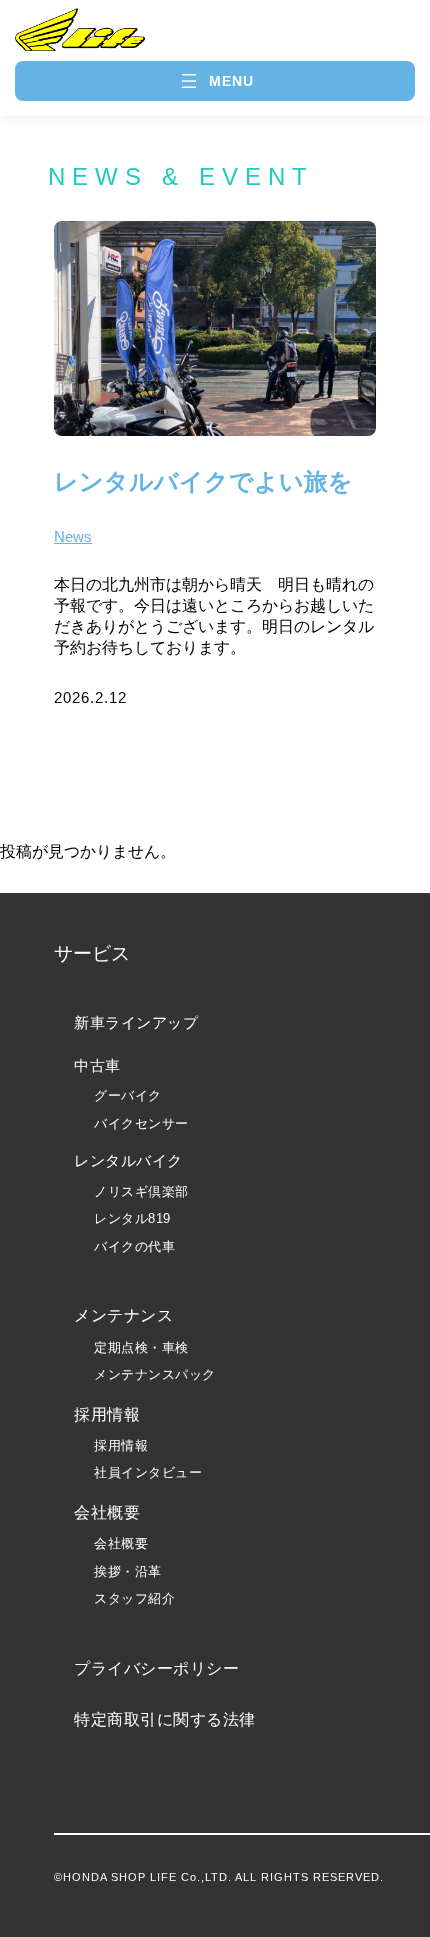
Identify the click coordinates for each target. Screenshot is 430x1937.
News (73, 536)
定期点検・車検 (141, 1347)
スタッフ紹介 (134, 1598)
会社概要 (121, 1543)
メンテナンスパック (155, 1374)
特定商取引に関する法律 (165, 1719)
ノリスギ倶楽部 (141, 1191)
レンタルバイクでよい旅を (203, 481)
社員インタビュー (148, 1472)
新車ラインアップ (136, 1022)
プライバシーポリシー (156, 1668)
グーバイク (128, 1095)
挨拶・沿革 (128, 1571)
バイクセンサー (141, 1123)
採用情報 (121, 1445)
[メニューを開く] (215, 81)
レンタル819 (132, 1218)
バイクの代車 (134, 1246)
